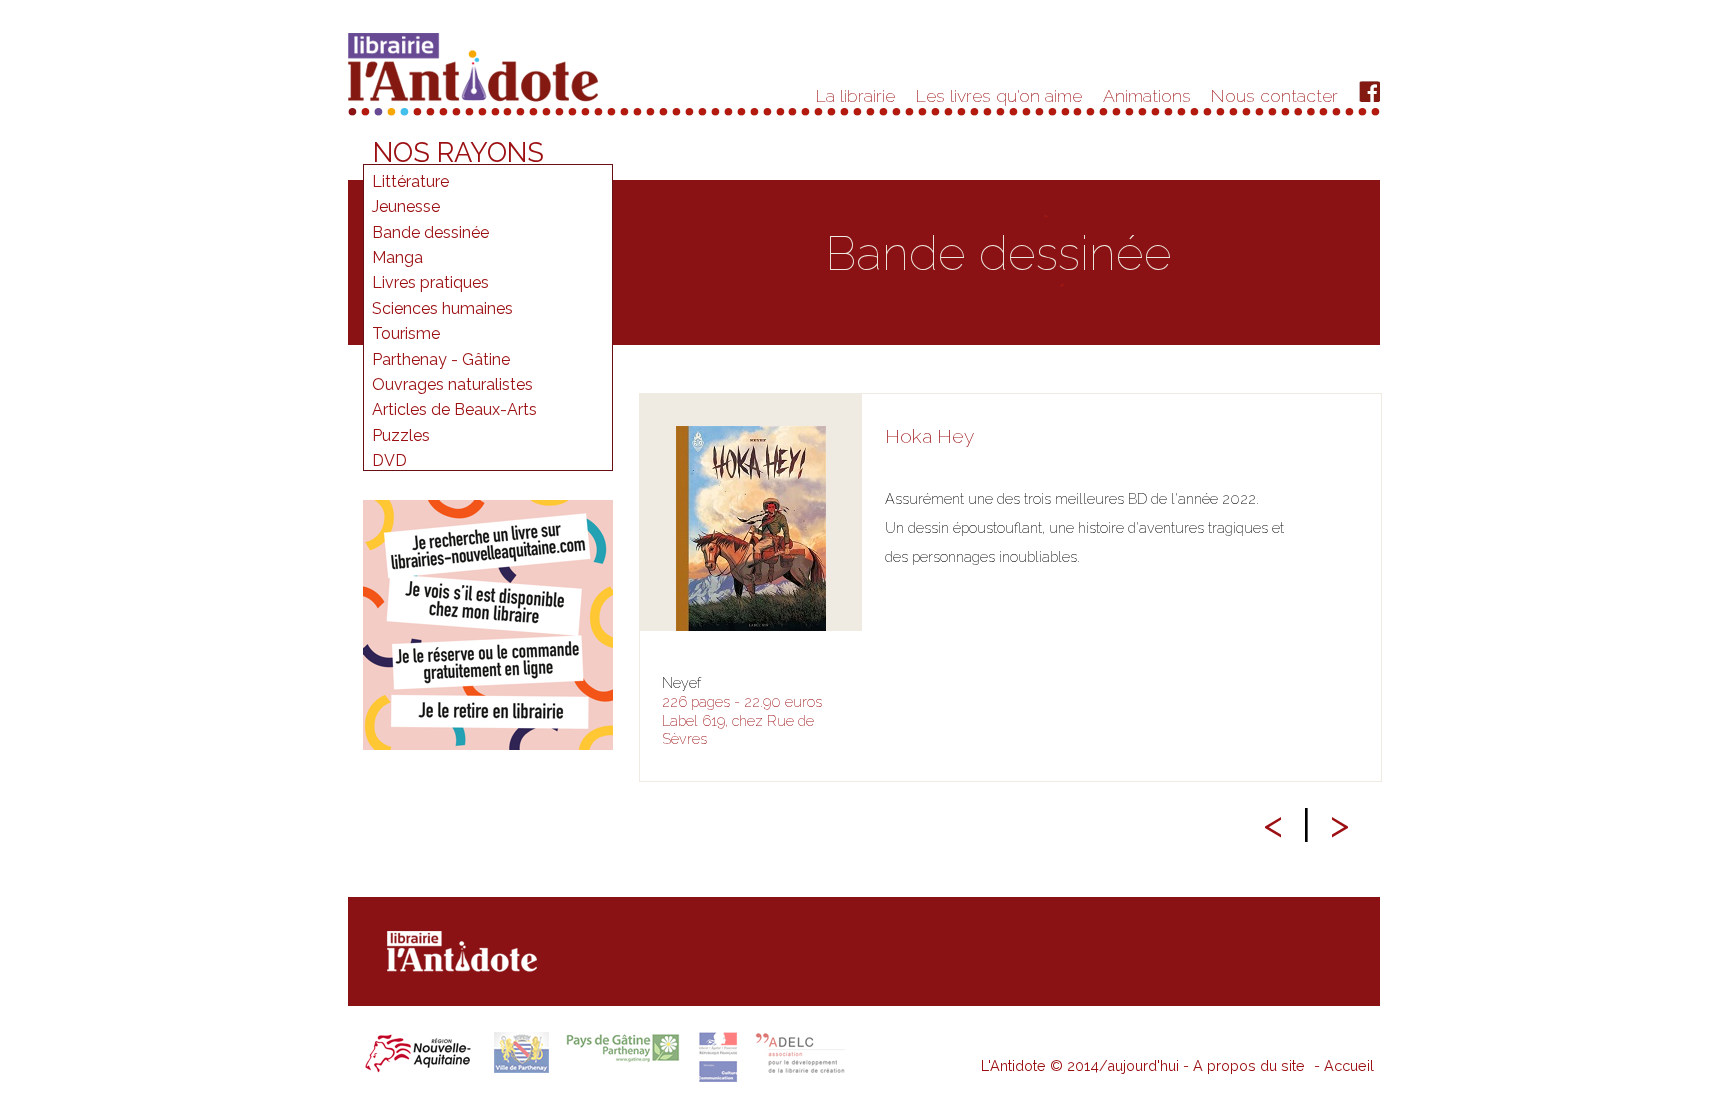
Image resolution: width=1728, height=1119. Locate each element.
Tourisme (406, 333)
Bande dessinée (430, 232)
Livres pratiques (430, 282)
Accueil (1349, 1065)
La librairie (855, 95)
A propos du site (1249, 1065)
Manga (397, 257)
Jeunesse (406, 206)
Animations (1147, 95)
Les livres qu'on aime (999, 95)
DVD (389, 460)
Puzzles (401, 435)
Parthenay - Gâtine (441, 359)
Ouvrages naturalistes (452, 384)
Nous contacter (1274, 95)
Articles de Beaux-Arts (454, 409)
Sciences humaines (442, 308)
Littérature (410, 181)
